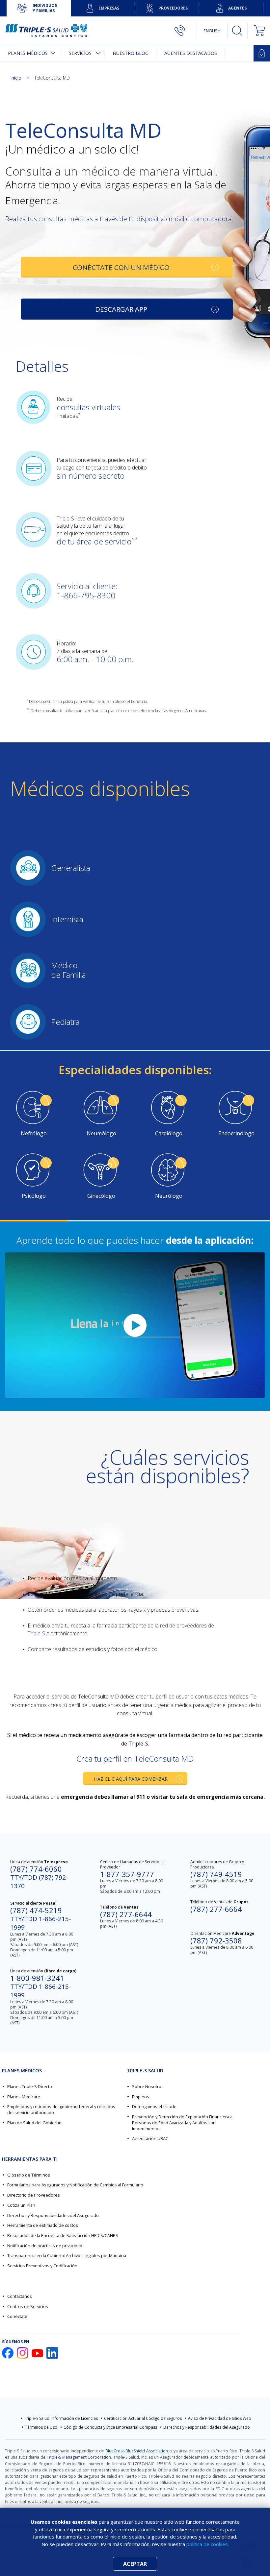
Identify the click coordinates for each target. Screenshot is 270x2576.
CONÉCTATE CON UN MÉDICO (121, 267)
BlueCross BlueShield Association (137, 2451)
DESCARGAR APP (121, 309)
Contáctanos (20, 2296)
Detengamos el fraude (154, 2107)
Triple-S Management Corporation (79, 2457)
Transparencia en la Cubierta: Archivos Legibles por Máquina (67, 2255)
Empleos (141, 2097)
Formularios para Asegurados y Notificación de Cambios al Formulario (75, 2185)
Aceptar (135, 2564)
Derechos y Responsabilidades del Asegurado (53, 2215)
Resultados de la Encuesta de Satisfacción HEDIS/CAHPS (63, 2235)
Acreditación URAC (150, 2138)
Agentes (237, 8)
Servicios (80, 53)
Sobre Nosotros (148, 2086)
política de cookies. (208, 2544)
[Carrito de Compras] (256, 31)
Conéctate (17, 2316)
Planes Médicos (28, 53)
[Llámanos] (185, 31)
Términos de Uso (41, 2427)
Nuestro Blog (131, 53)
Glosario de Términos (29, 2175)
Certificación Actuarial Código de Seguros (143, 2418)
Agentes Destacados (191, 53)
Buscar (237, 31)
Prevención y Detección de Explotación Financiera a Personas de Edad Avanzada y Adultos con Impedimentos (182, 2123)
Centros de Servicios (28, 2306)
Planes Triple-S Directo (30, 2086)
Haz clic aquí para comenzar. (131, 1779)
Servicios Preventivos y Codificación (42, 2266)
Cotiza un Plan (21, 2205)
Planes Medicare (24, 2097)
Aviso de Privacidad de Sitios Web (220, 2418)
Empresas (109, 8)
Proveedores (173, 8)
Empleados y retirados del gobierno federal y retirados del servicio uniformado (61, 2109)
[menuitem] (30, 53)
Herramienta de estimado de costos (43, 2225)
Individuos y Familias (45, 8)
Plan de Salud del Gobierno (34, 2123)
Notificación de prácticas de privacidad (45, 2246)
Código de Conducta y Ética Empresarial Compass (110, 2427)
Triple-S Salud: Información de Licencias (61, 2418)
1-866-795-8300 (86, 595)
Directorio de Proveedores (34, 2195)
